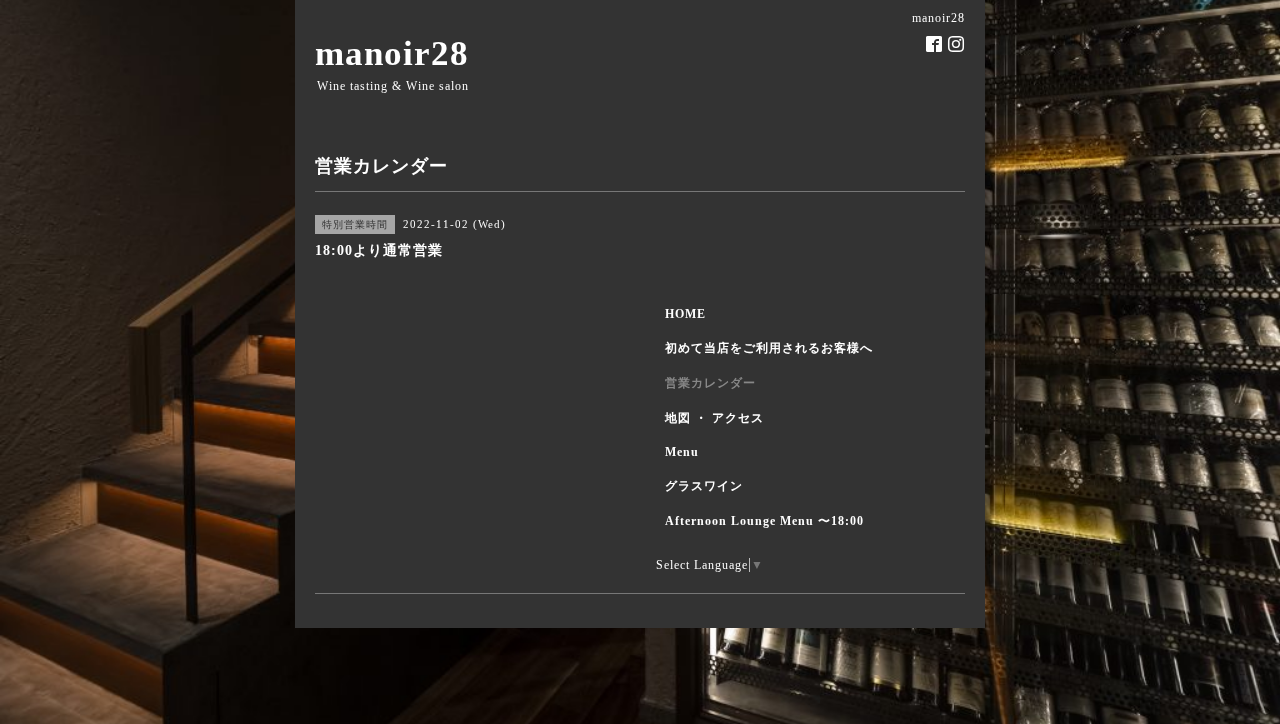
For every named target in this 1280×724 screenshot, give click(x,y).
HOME (685, 314)
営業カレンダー (710, 383)
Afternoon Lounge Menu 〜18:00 (764, 521)
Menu (682, 452)
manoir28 (392, 53)
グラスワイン (704, 486)
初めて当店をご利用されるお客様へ (769, 348)
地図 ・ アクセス (714, 418)
